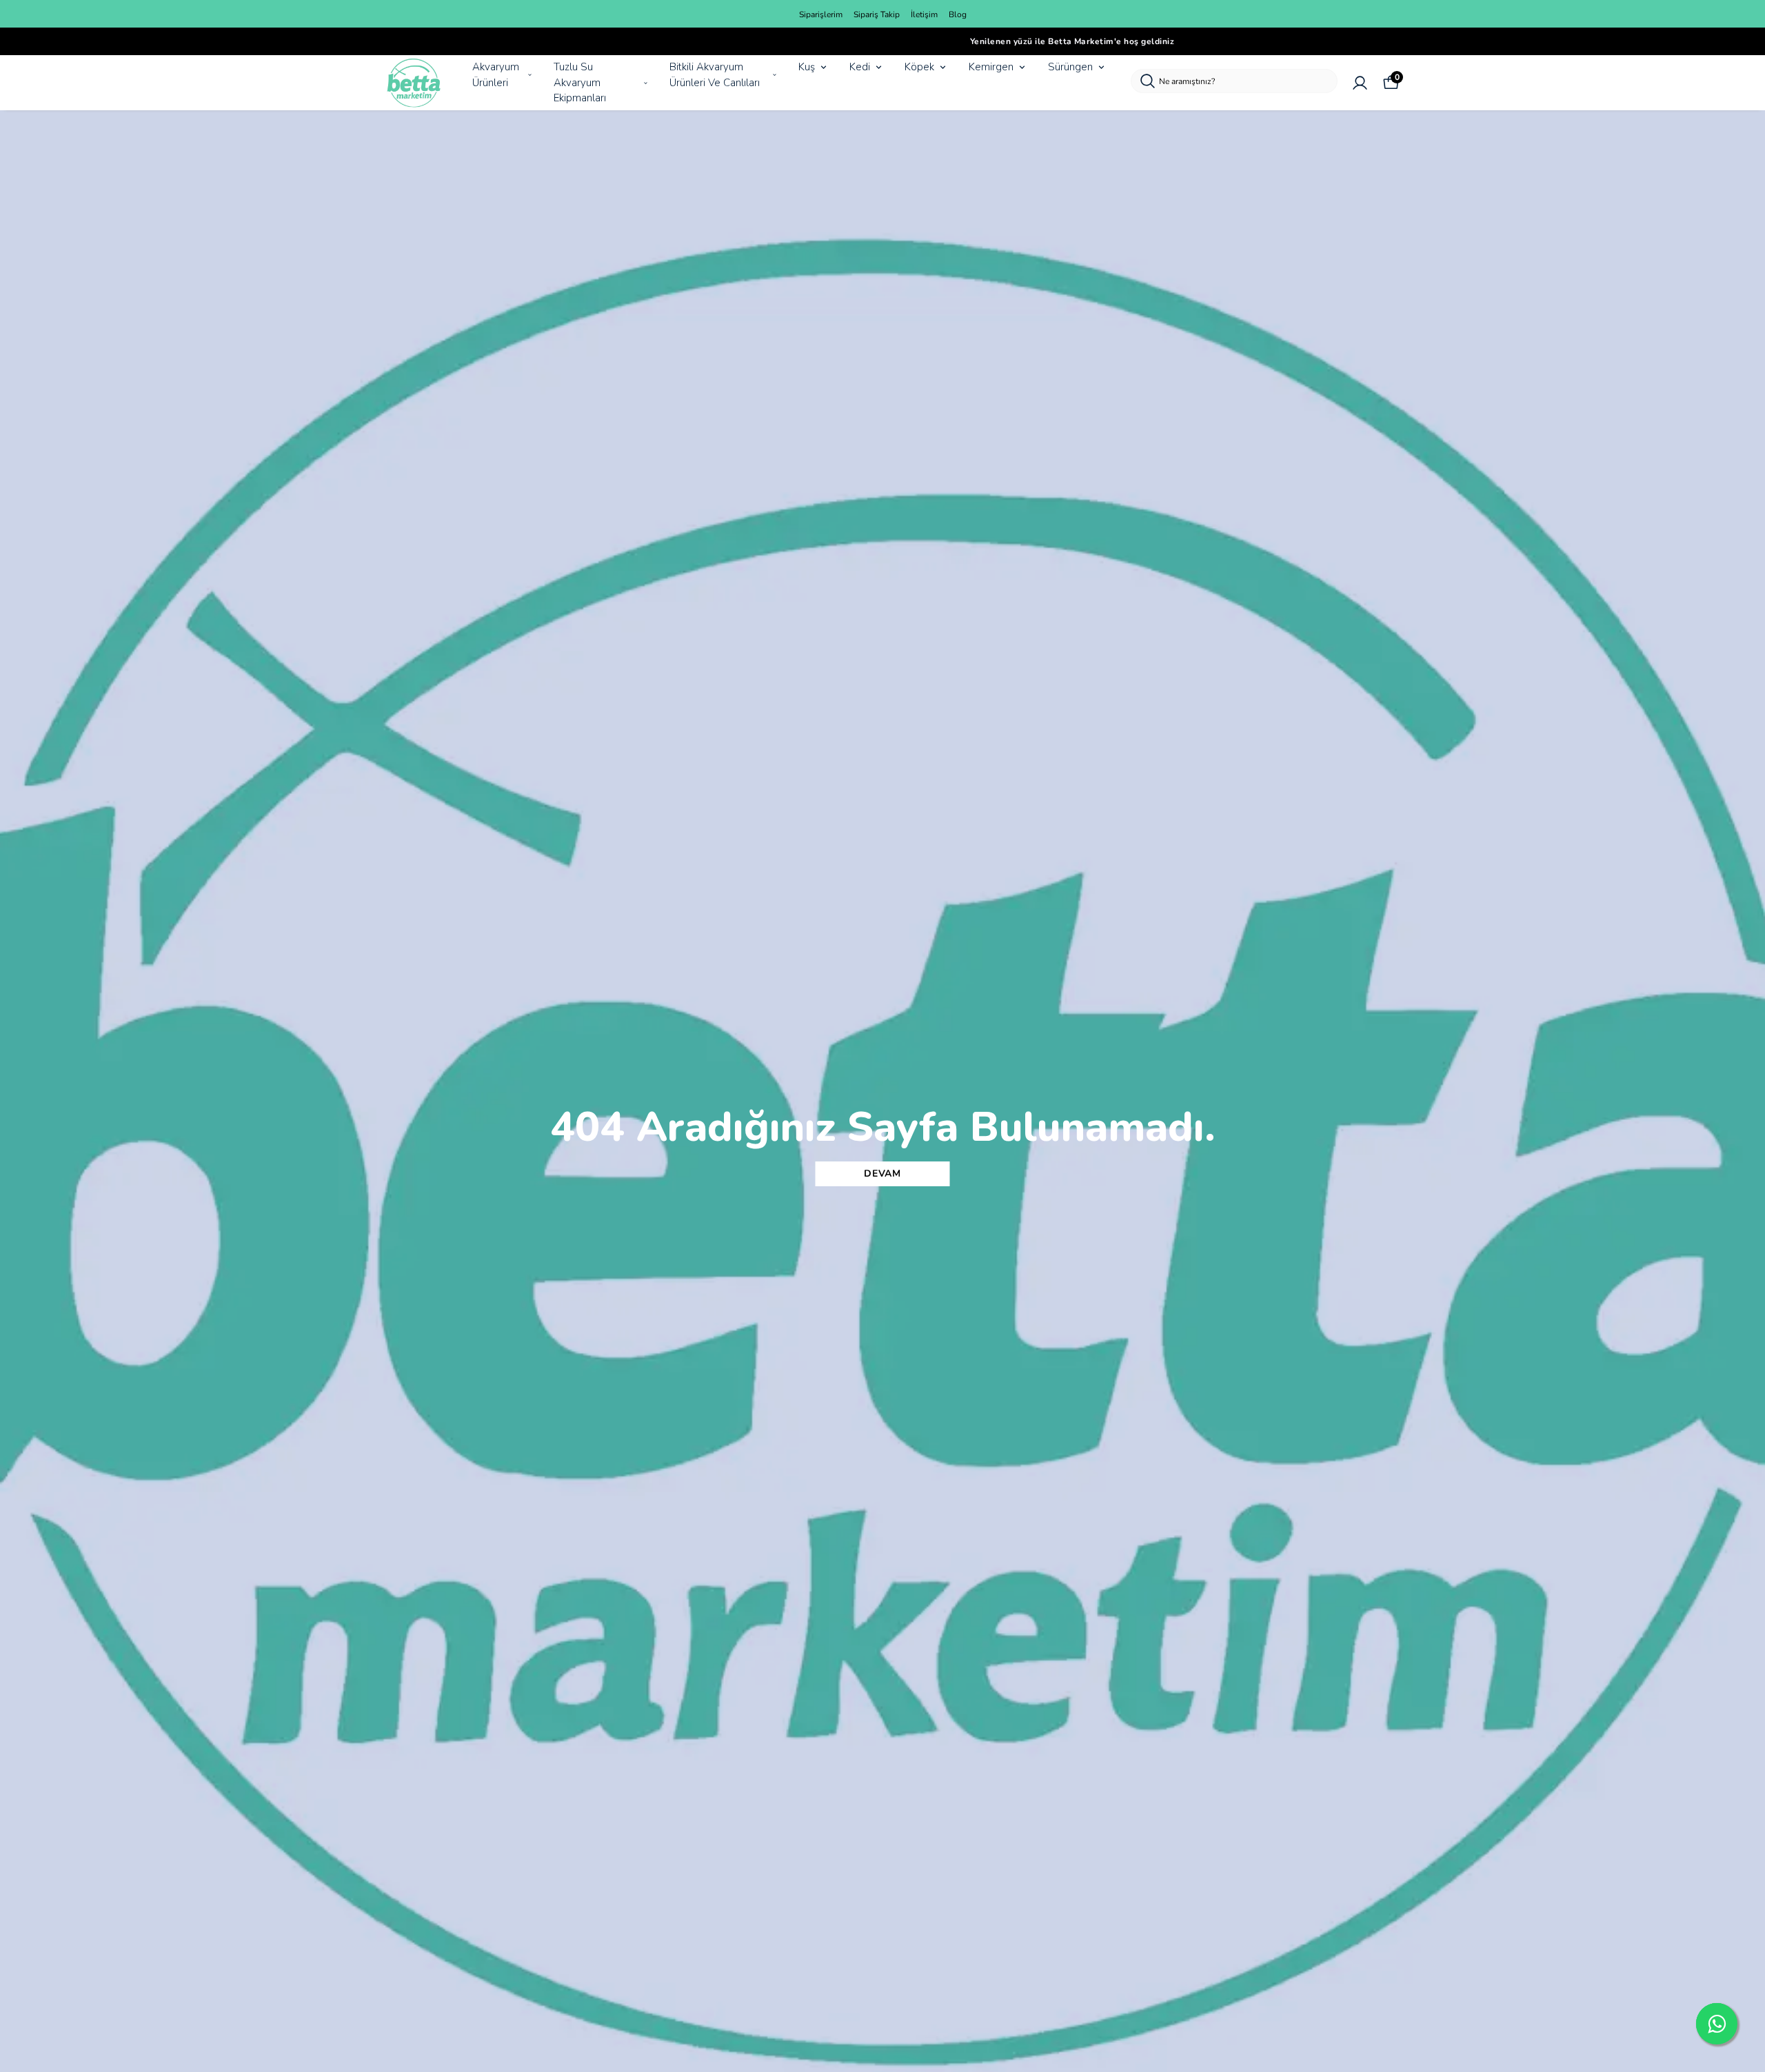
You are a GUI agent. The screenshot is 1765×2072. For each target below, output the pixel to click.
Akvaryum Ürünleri (496, 75)
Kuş (807, 67)
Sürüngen (1070, 67)
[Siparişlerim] (1360, 83)
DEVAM (882, 1174)
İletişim (924, 14)
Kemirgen (991, 67)
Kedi (860, 67)
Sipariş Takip (877, 14)
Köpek (919, 67)
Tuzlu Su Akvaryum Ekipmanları (580, 82)
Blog (958, 14)
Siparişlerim (821, 14)
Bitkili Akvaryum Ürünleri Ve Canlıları (715, 75)
